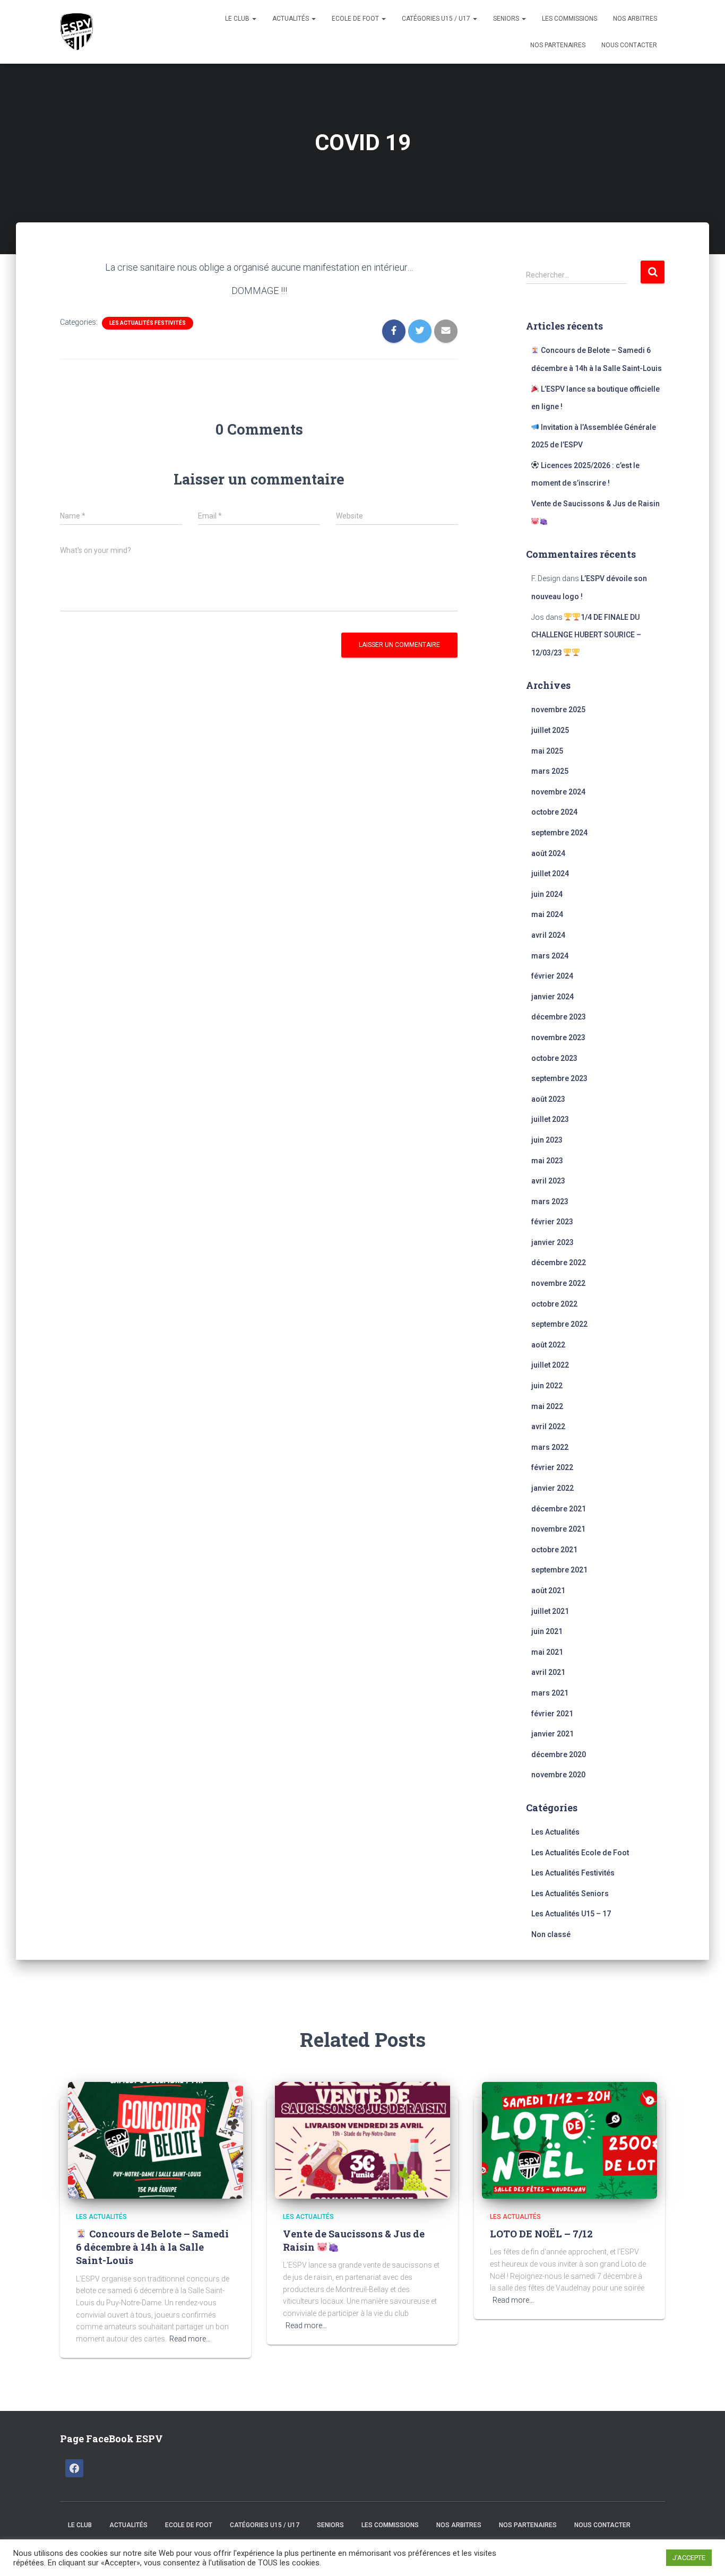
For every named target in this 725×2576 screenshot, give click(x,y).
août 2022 (548, 1345)
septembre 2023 (559, 1078)
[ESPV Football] (79, 32)
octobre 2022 (554, 1304)
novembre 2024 (558, 792)
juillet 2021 (550, 1611)
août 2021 (548, 1590)
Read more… (190, 2339)
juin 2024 (547, 894)
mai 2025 (547, 751)
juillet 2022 (550, 1365)
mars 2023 (550, 1201)
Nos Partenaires (558, 45)
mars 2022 (550, 1447)
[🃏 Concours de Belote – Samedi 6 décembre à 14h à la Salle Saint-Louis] (156, 2139)
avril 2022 (548, 1427)
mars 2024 (550, 956)
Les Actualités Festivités (148, 323)
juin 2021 (547, 1631)
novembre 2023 (558, 1038)
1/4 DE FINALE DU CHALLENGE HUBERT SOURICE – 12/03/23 (586, 635)
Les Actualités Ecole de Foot (580, 1853)
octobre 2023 (554, 1058)
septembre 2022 (559, 1324)
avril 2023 (548, 1181)
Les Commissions (569, 19)
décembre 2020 (559, 1754)
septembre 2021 (559, 1570)
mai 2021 (547, 1652)
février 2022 (552, 1467)
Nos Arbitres (635, 19)
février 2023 (552, 1222)
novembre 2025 (558, 710)
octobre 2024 (554, 812)
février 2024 (552, 976)
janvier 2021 (553, 1734)
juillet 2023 (550, 1119)
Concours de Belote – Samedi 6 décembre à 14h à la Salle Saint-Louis (152, 2247)
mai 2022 (547, 1406)
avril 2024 (548, 935)
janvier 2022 (553, 1488)
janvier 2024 (553, 997)
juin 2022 (547, 1386)
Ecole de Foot (356, 19)
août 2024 (548, 853)
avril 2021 (548, 1672)
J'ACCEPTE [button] (689, 2558)
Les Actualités (555, 1832)
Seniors (507, 19)
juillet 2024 (550, 874)
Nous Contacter (629, 45)
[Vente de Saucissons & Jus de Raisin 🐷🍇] (362, 2139)
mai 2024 (547, 914)
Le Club (238, 19)
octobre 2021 (554, 1550)
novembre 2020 (558, 1775)
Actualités (291, 19)
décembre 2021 (559, 1509)
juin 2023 (547, 1140)
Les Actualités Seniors (570, 1894)
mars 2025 (550, 771)
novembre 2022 (558, 1283)
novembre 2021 (558, 1529)
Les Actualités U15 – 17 (571, 1914)
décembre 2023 (559, 1017)
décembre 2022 (559, 1263)
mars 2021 (550, 1693)
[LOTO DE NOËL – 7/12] (569, 2139)
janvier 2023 (553, 1242)
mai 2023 (547, 1161)
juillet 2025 (550, 730)
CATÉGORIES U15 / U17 (437, 19)
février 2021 (552, 1714)
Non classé (551, 1934)
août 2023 (548, 1099)
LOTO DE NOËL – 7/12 (541, 2234)
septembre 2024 (559, 833)
